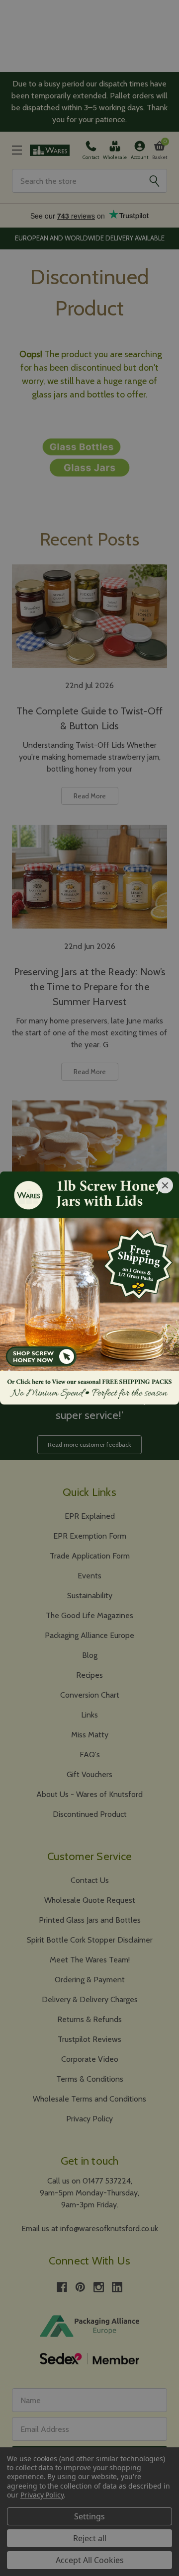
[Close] (165, 1185)
